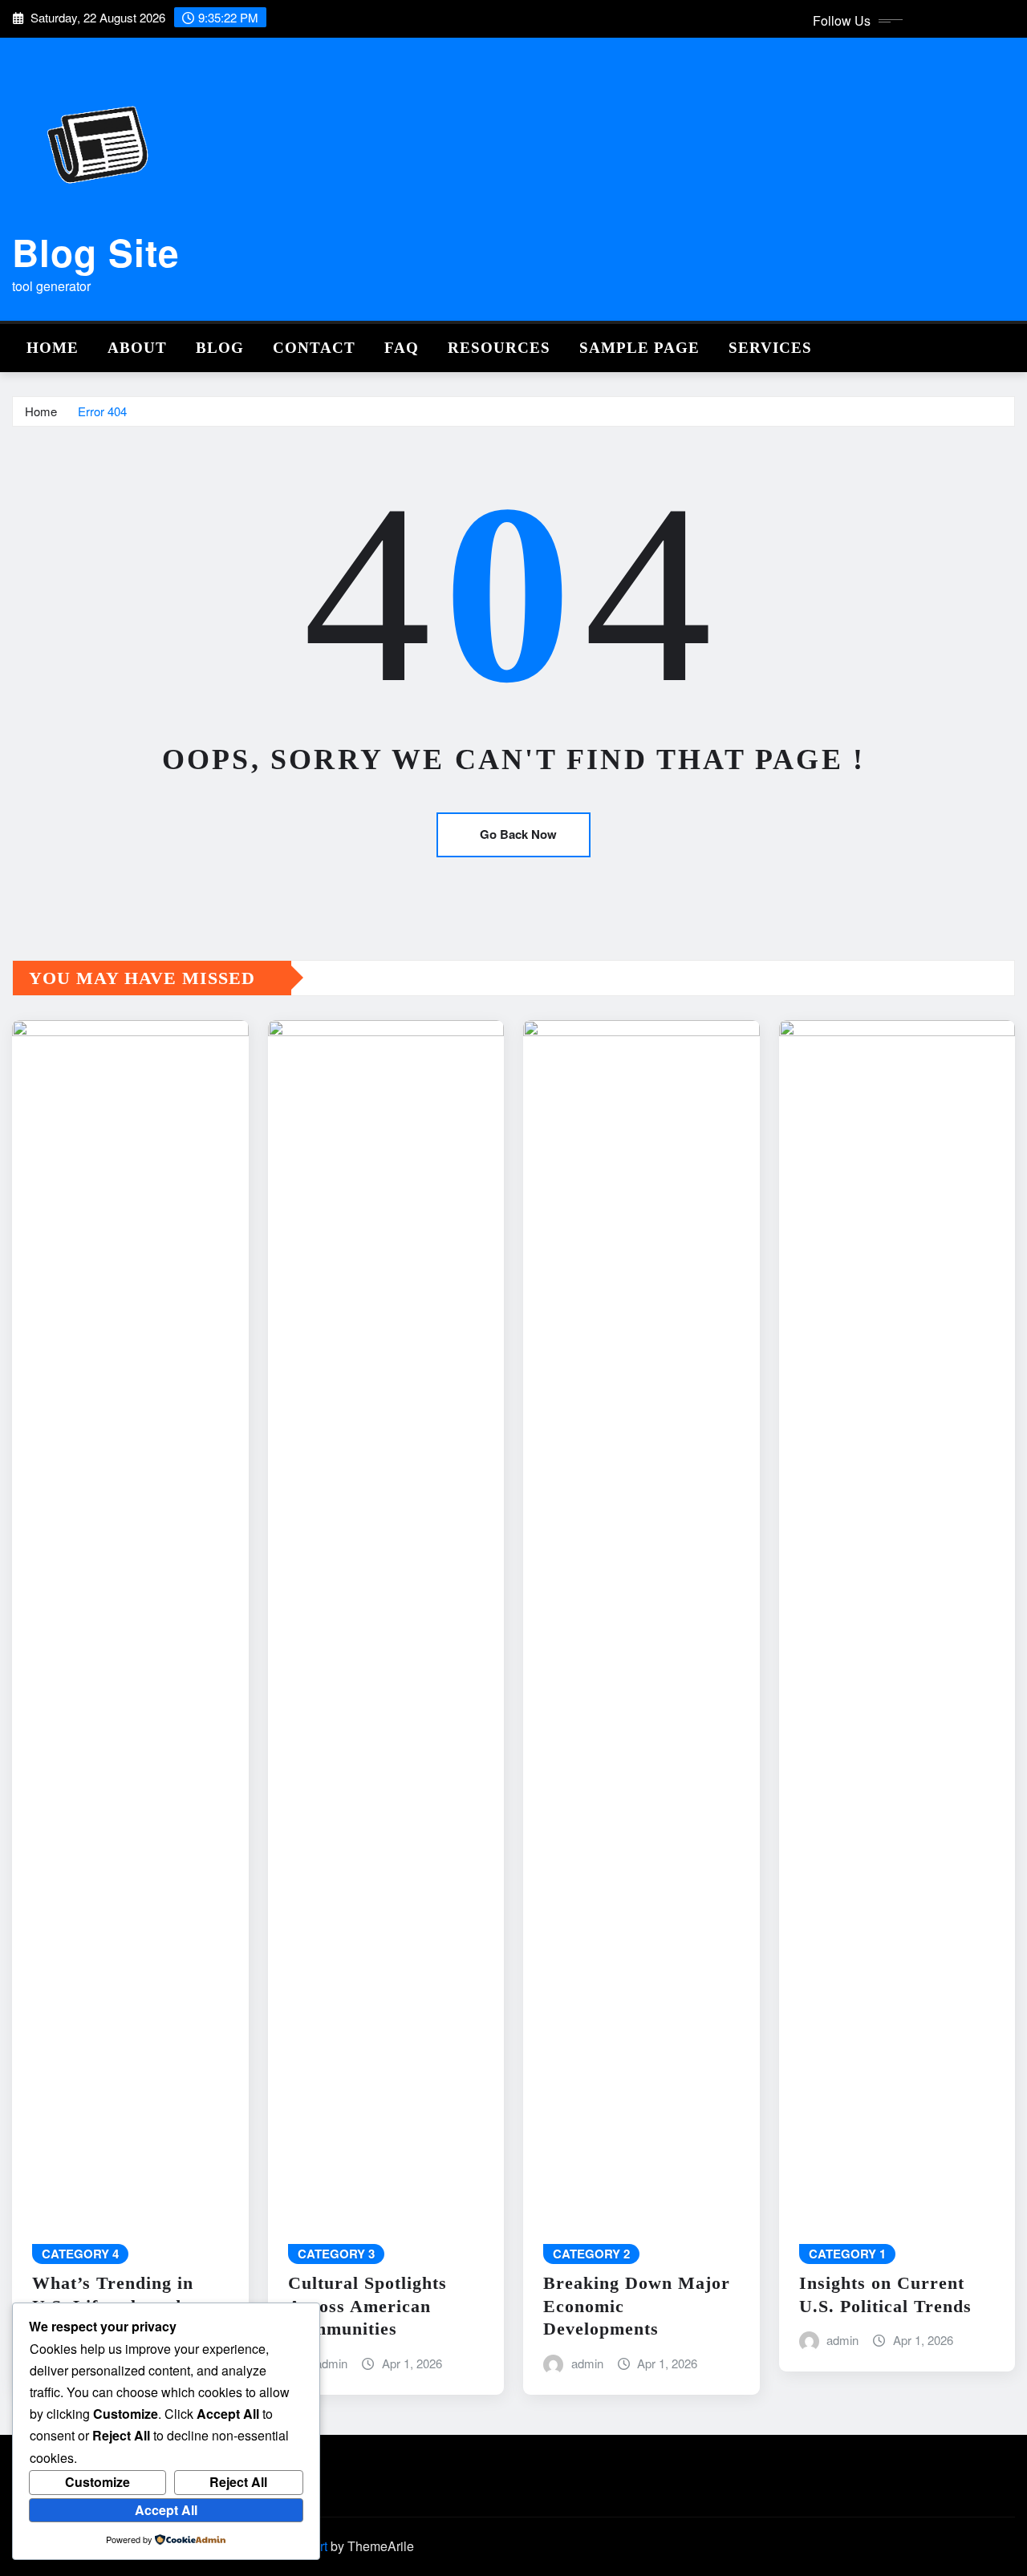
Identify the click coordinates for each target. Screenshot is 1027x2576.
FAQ (402, 348)
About (137, 348)
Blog (220, 348)
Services (770, 348)
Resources (499, 348)
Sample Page (639, 348)
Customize (97, 2482)
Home (53, 348)
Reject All (238, 2482)
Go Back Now (518, 834)
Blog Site (96, 252)
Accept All (166, 2510)
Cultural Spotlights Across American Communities (367, 2306)
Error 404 (102, 411)
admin (331, 2363)
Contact (314, 348)
